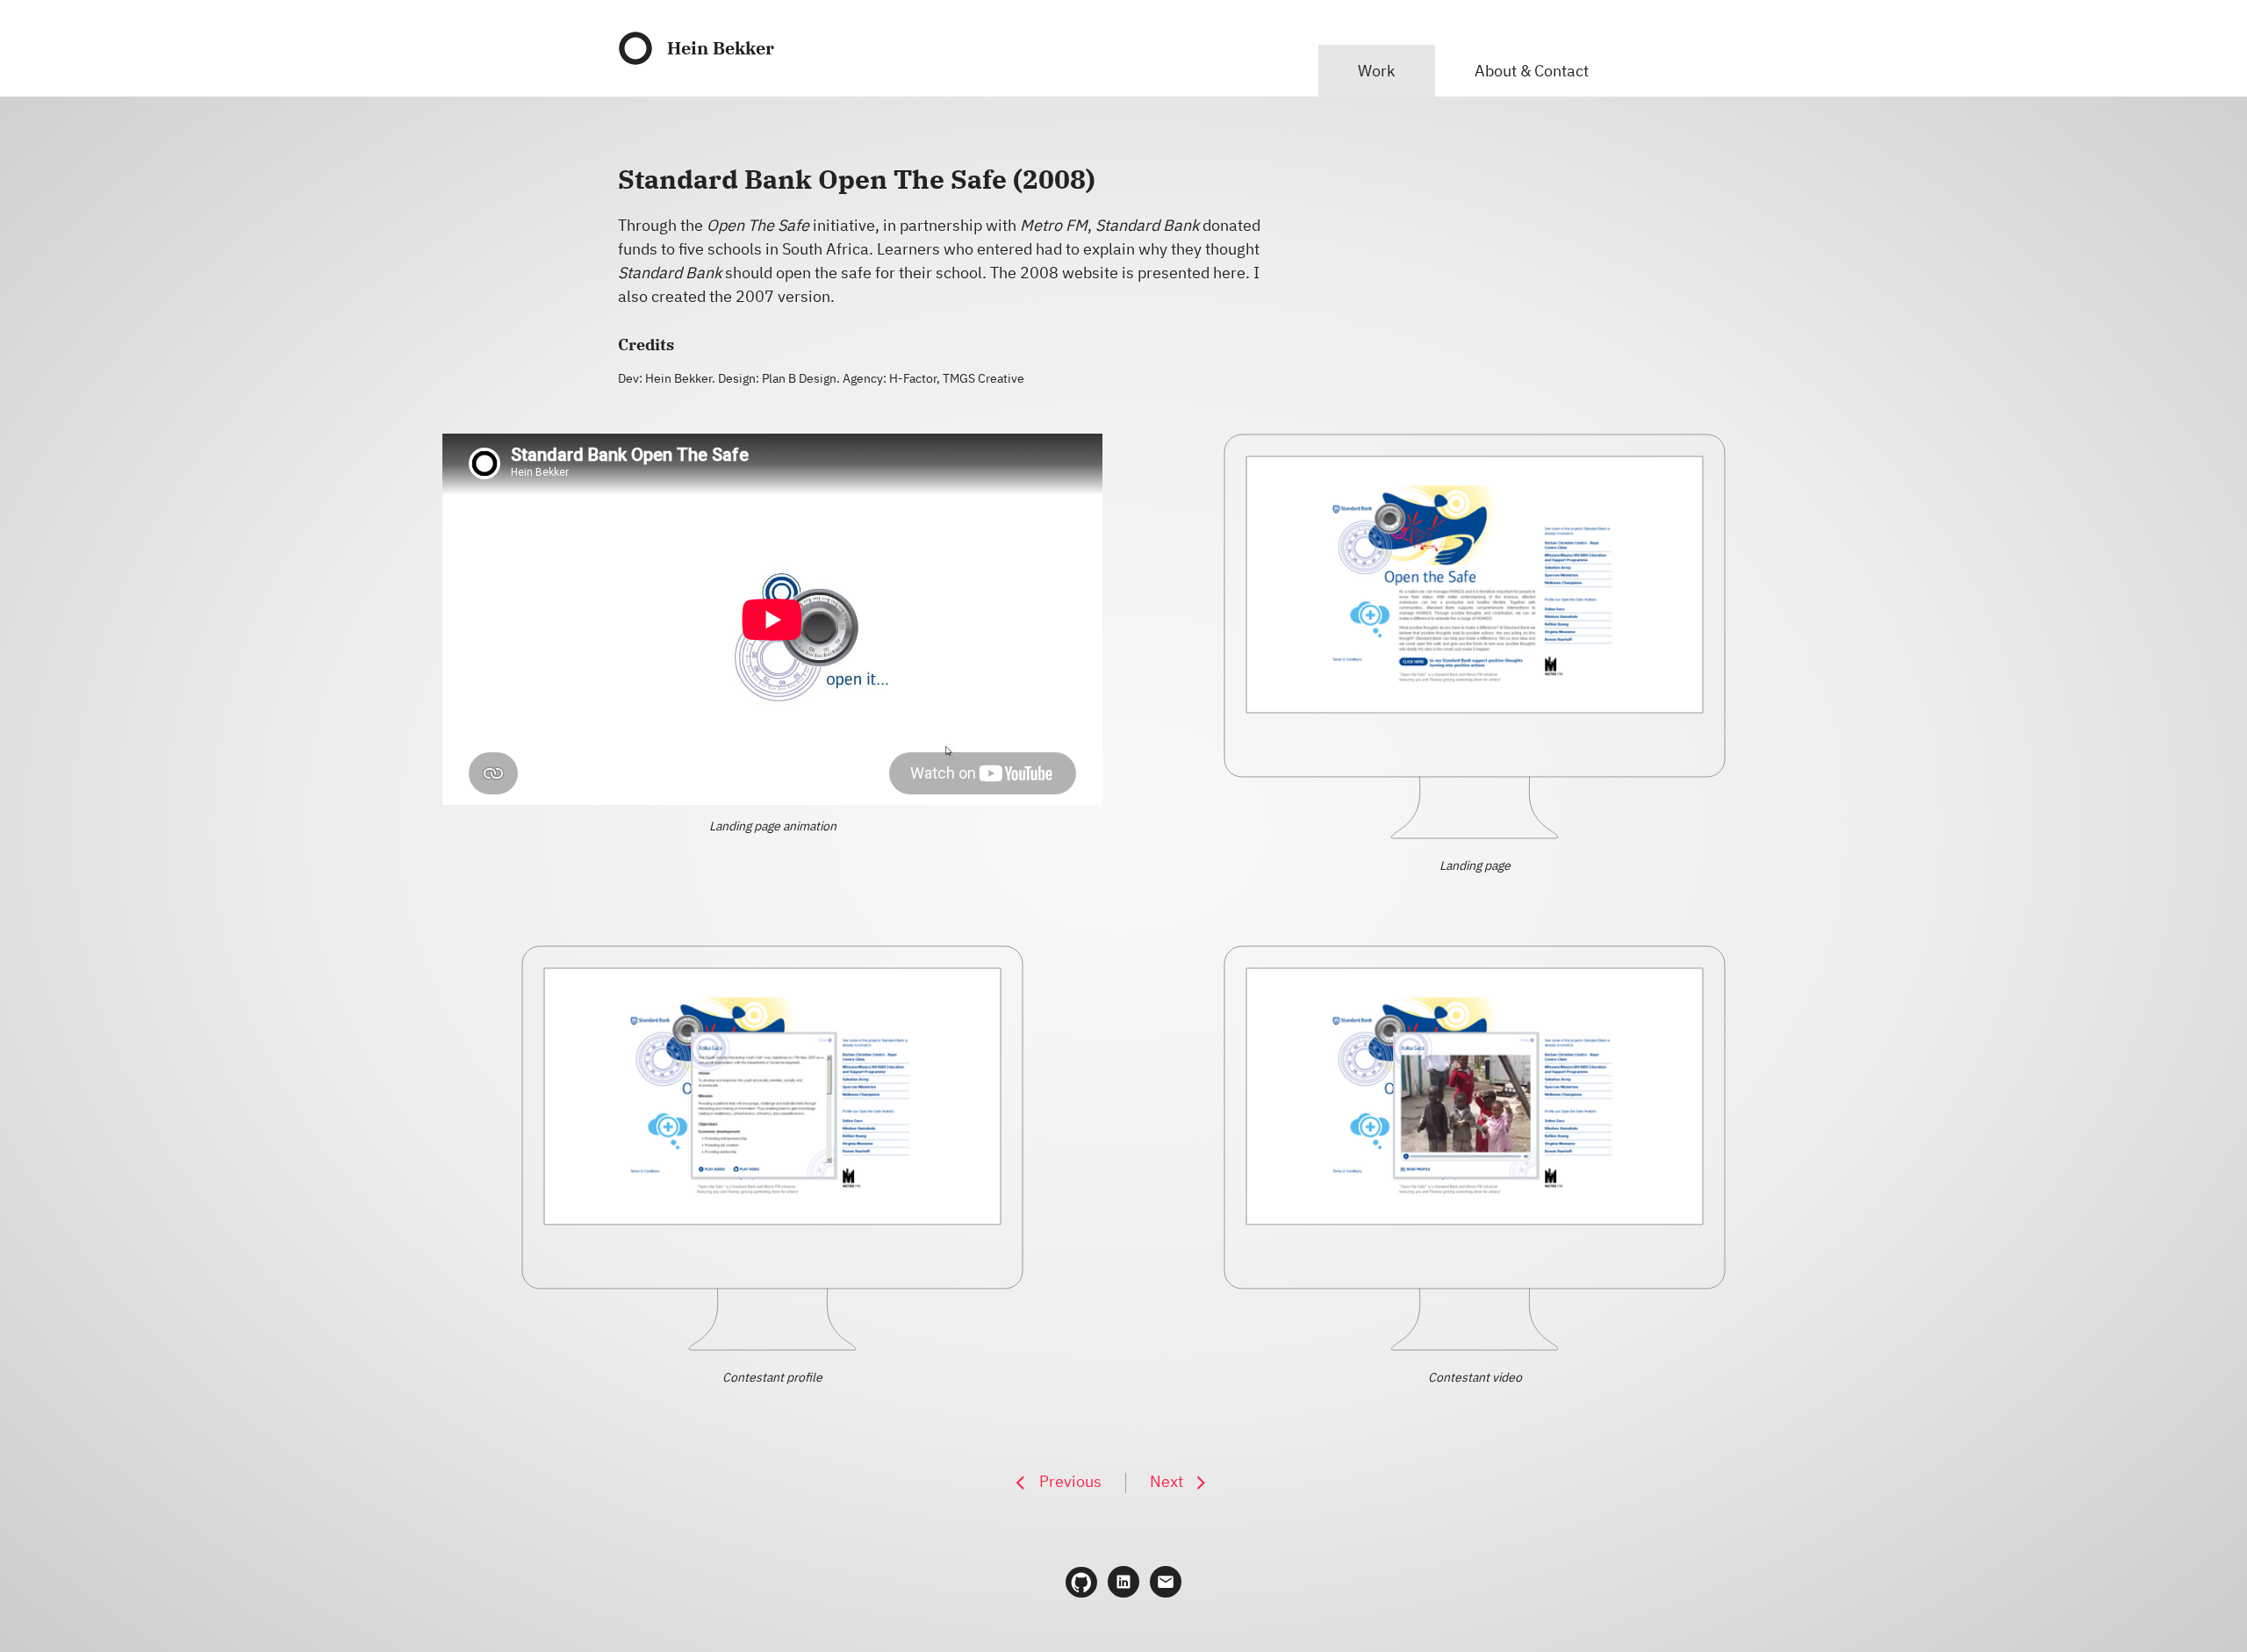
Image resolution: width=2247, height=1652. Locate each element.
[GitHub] (1081, 1583)
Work (1376, 71)
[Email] (1166, 1582)
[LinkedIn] (1123, 1582)
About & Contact (1532, 71)
